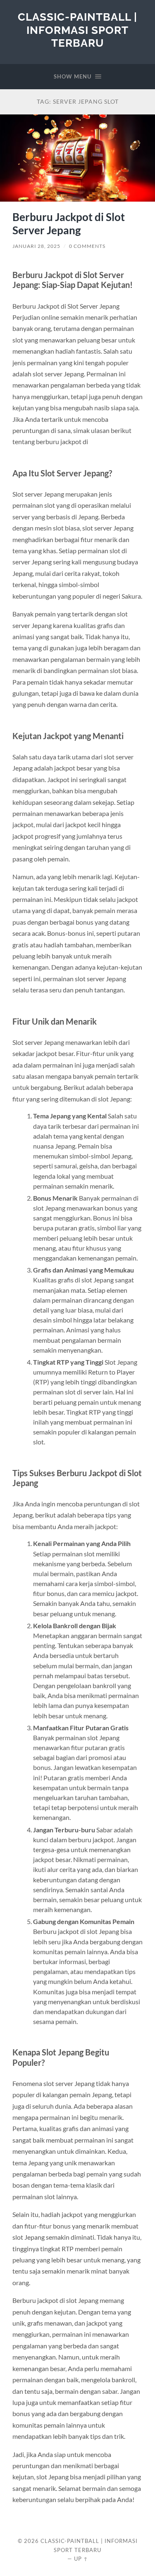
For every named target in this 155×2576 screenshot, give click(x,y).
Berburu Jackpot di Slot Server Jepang (69, 224)
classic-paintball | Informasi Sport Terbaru (77, 30)
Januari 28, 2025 (36, 246)
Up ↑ (81, 2559)
